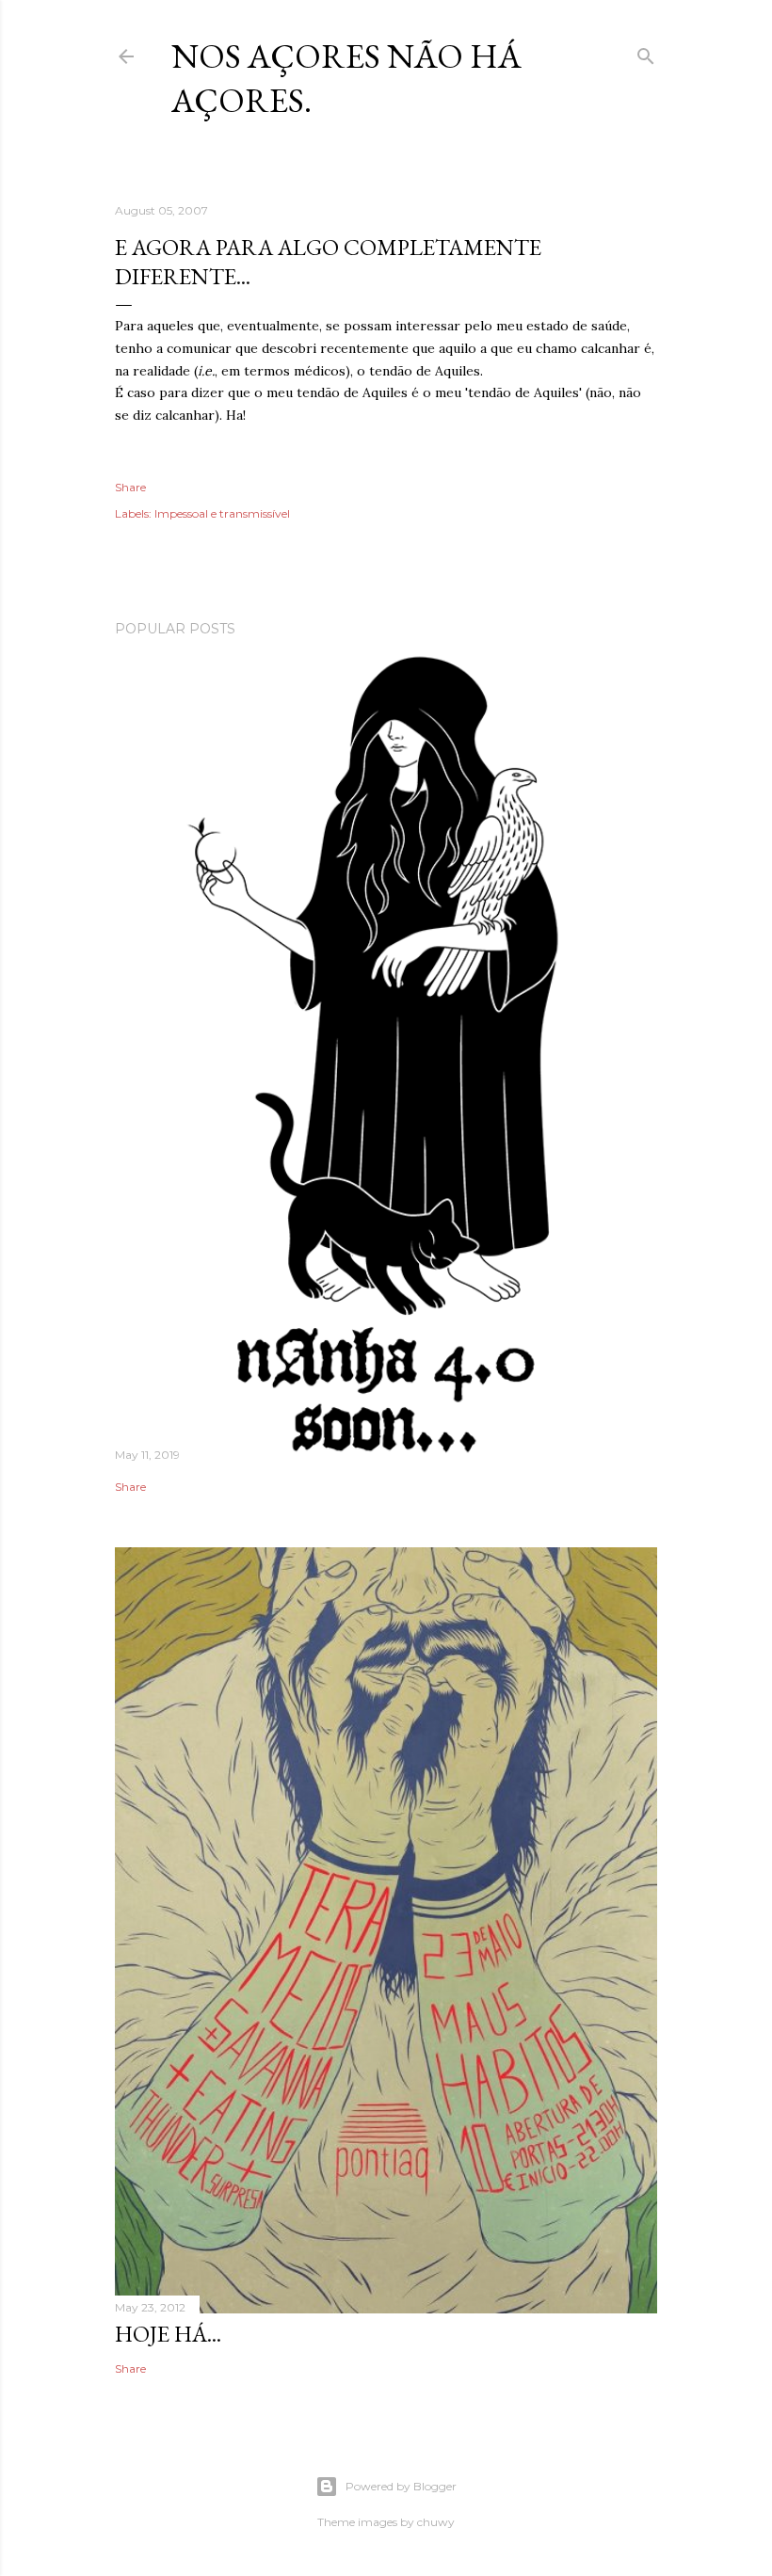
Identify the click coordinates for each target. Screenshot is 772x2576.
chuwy (436, 2522)
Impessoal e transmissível (222, 513)
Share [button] (130, 487)
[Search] (646, 52)
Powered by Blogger (401, 2486)
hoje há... (168, 2334)
